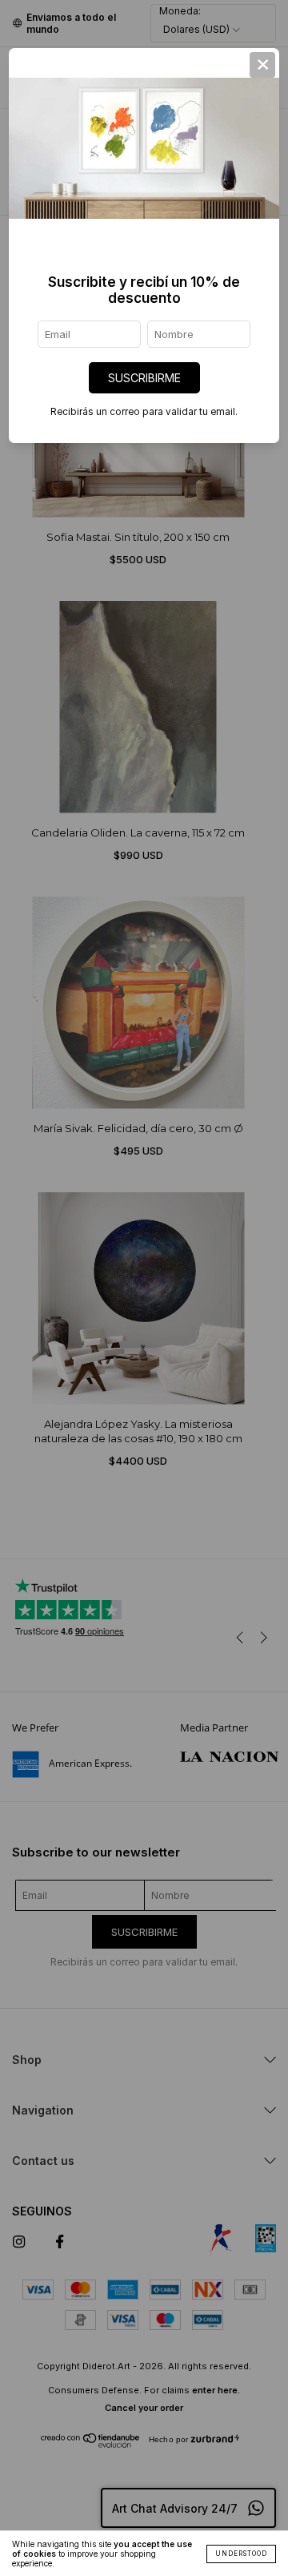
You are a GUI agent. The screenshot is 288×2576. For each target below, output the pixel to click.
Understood (241, 2554)
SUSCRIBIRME (144, 378)
